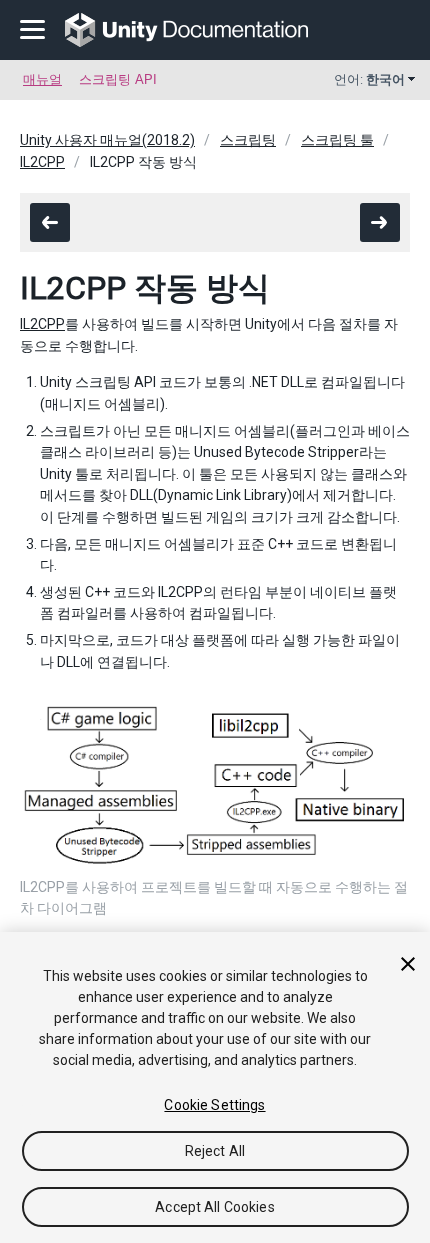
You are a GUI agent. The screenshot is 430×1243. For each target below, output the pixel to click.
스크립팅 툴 (337, 140)
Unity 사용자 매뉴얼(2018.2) (107, 140)
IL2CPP (42, 162)
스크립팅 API (118, 79)
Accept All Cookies (215, 1207)
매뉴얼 (42, 79)
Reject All (215, 1151)
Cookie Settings (214, 1105)
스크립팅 (248, 140)
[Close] (408, 964)
